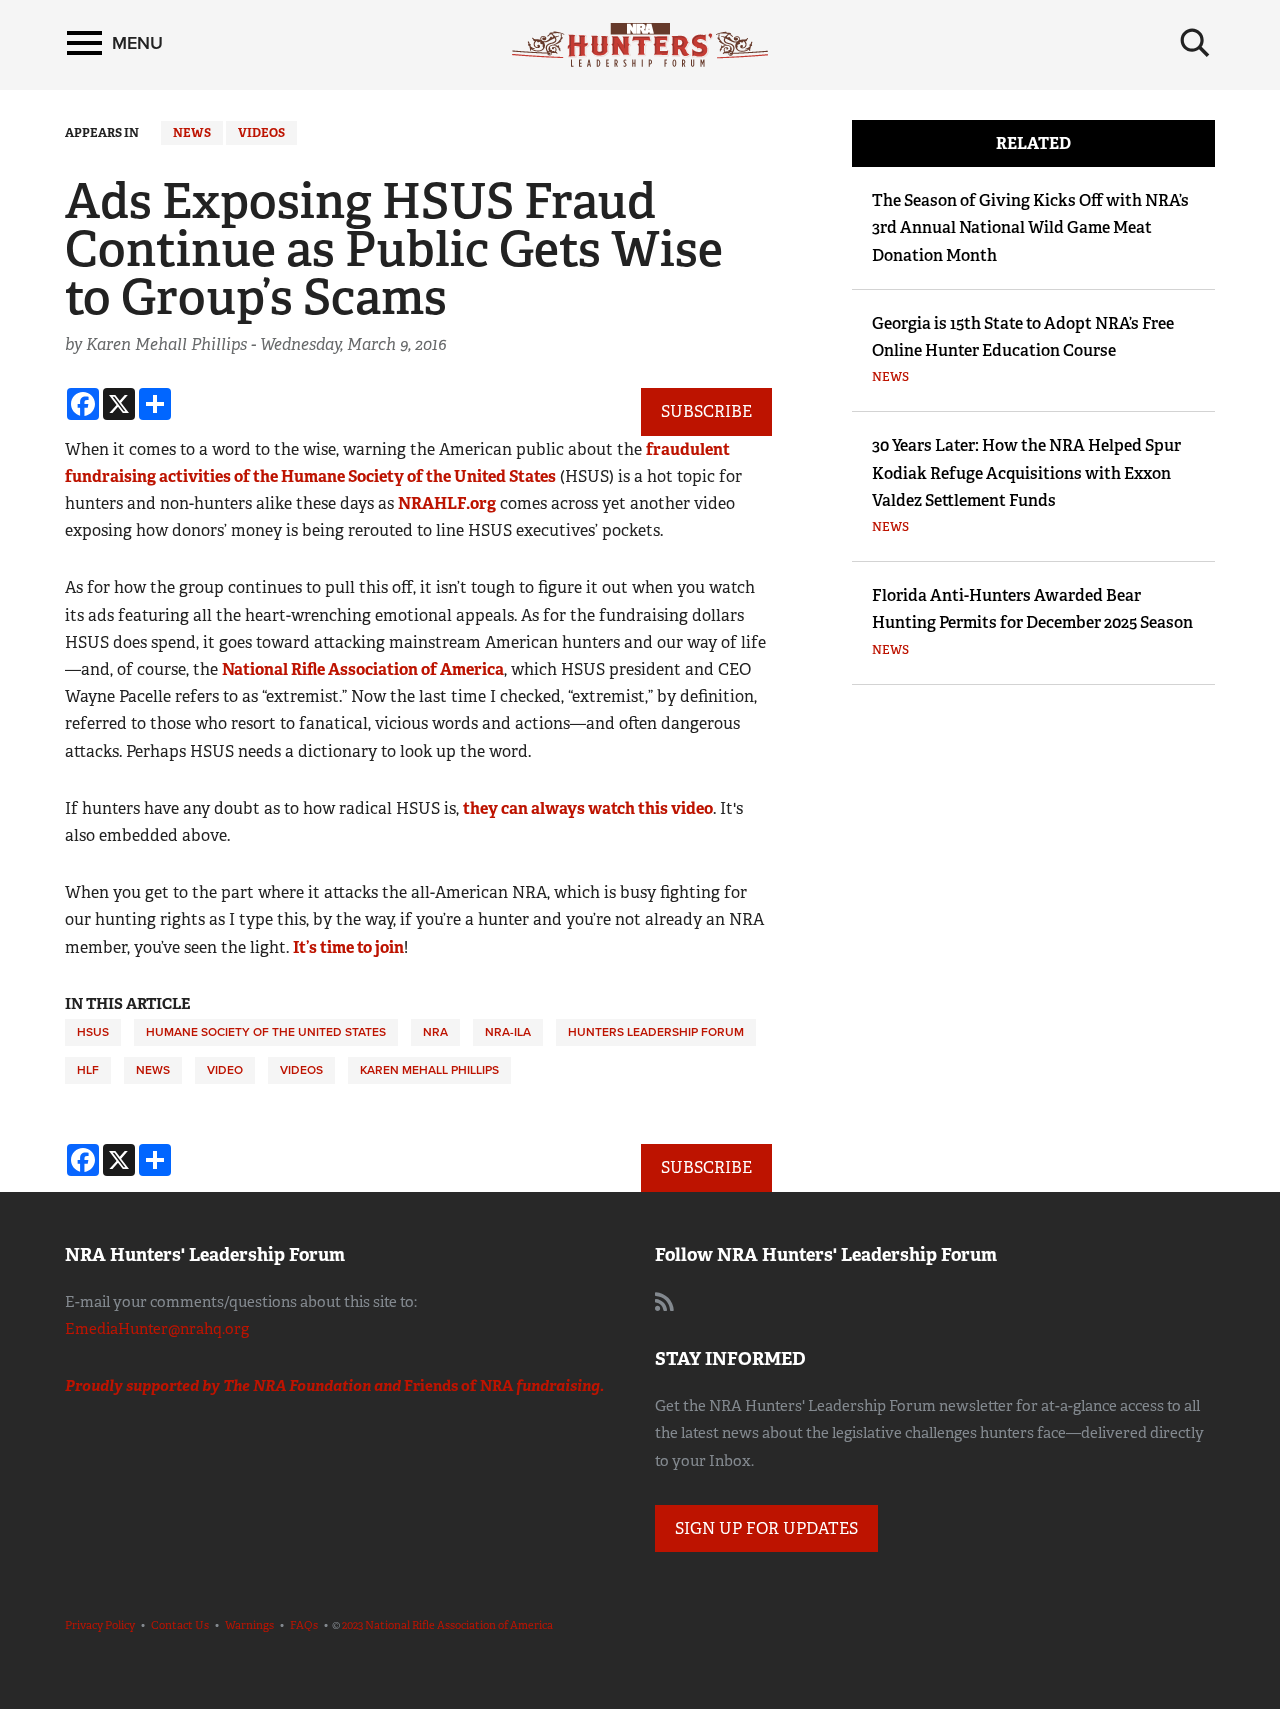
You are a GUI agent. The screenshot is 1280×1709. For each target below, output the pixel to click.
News (192, 133)
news (153, 1070)
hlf (88, 1070)
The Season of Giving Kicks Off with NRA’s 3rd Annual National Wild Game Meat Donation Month (1030, 227)
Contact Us (180, 1625)
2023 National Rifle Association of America (447, 1625)
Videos (261, 133)
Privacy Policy (100, 1625)
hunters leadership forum (656, 1032)
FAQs (304, 1625)
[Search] (1195, 43)
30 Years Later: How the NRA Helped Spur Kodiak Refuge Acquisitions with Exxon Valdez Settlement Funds (1026, 472)
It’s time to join (348, 947)
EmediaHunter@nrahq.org (157, 1329)
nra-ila (508, 1032)
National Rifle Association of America (363, 669)
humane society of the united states (266, 1032)
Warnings (249, 1625)
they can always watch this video (588, 808)
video (225, 1070)
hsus (93, 1032)
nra (435, 1032)
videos (301, 1070)
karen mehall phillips (429, 1070)
